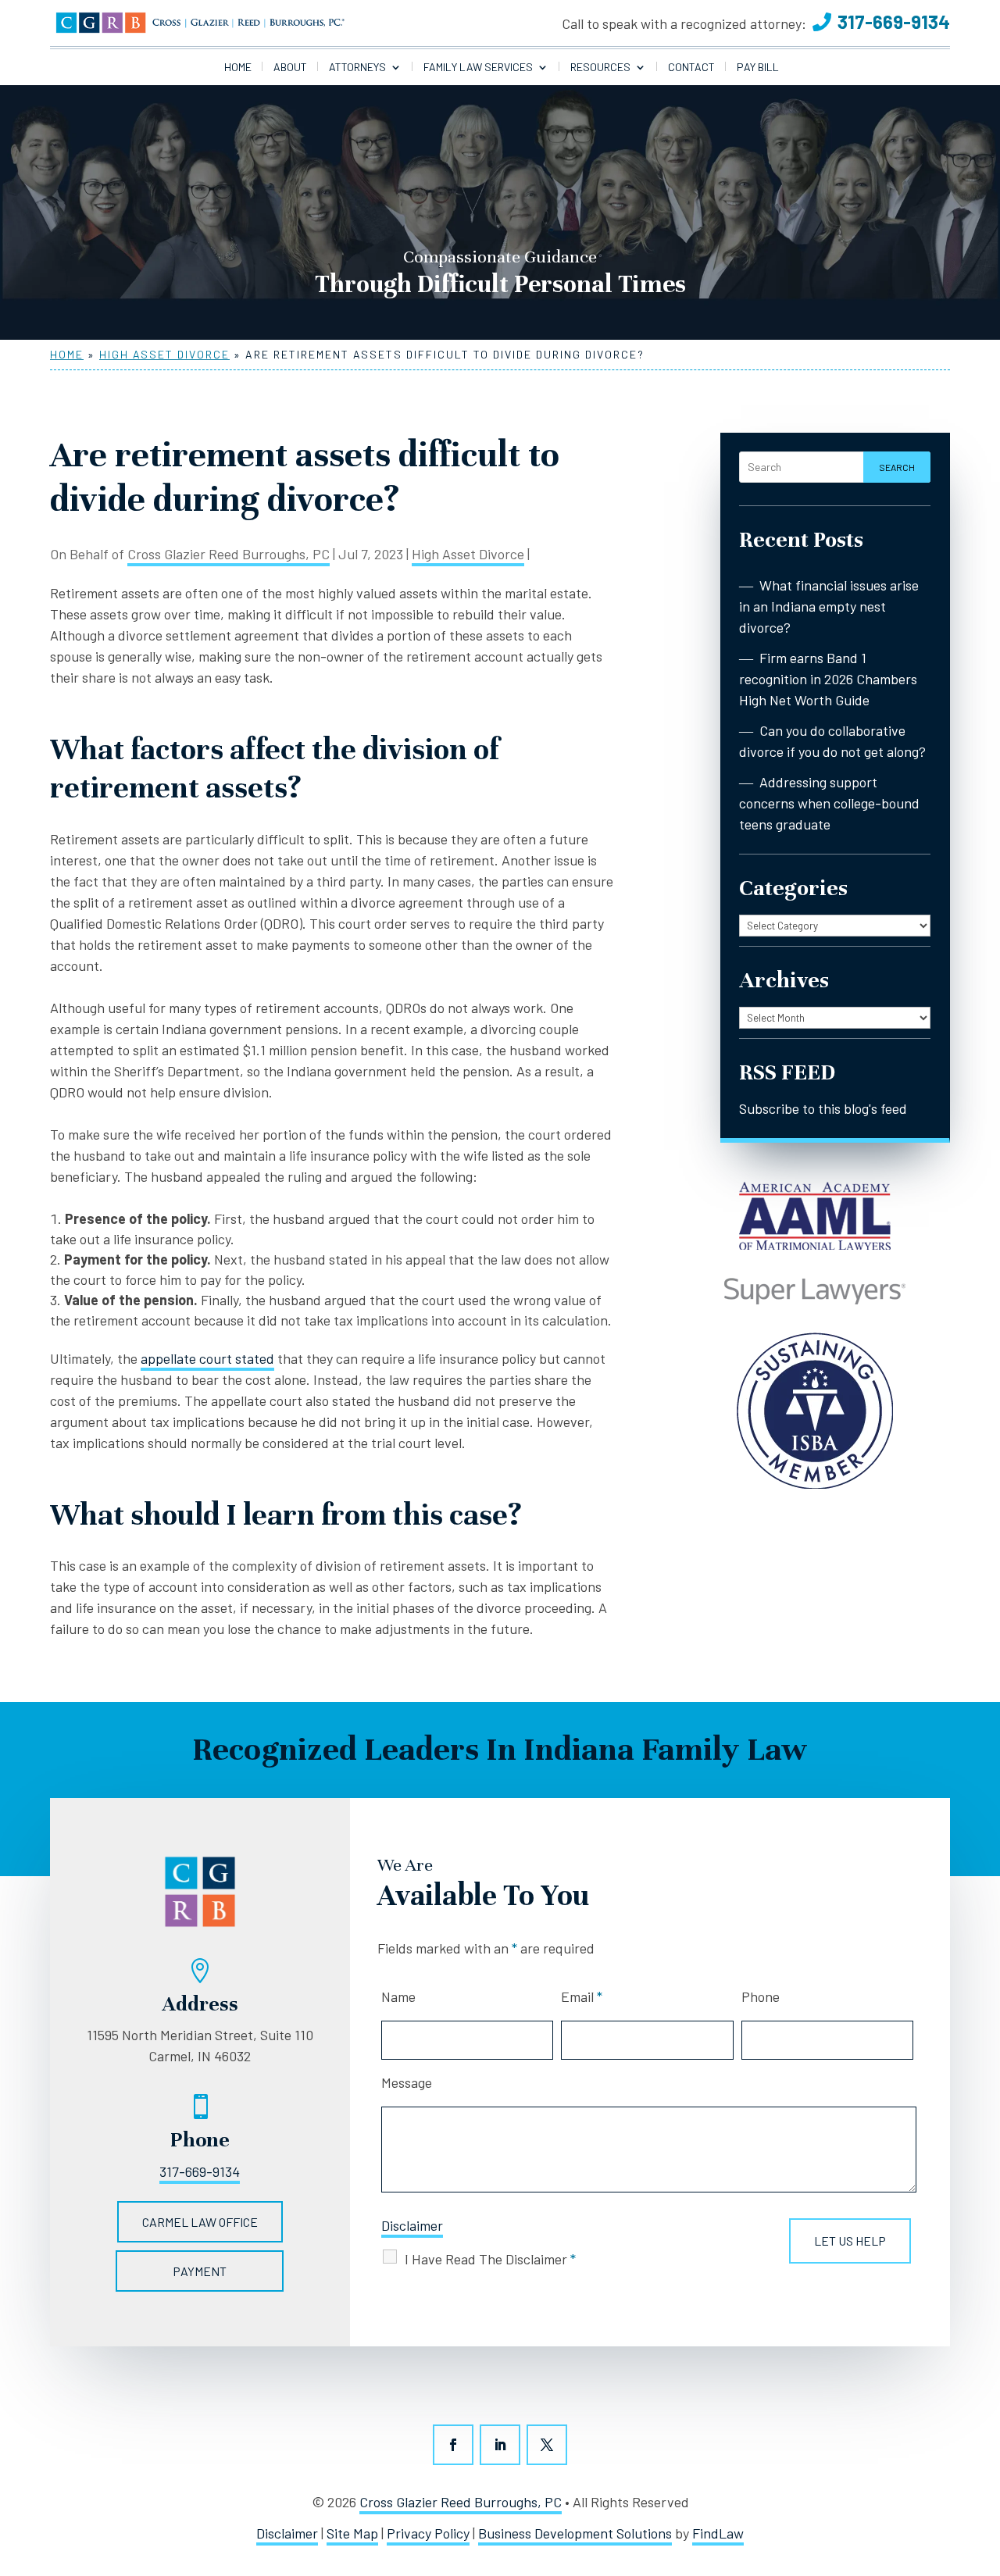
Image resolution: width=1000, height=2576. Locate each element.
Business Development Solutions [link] (575, 2533)
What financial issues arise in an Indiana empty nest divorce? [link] (829, 606)
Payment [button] (200, 2271)
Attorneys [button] (357, 68)
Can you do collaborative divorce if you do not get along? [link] (832, 741)
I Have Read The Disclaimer (490, 2259)
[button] (453, 2445)
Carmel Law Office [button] (200, 2222)
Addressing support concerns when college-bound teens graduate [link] (829, 803)
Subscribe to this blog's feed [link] (823, 1108)
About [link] (290, 68)
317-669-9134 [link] (894, 21)
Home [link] (238, 68)
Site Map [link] (352, 2533)
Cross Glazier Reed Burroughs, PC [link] (229, 554)
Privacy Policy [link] (428, 2533)
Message (407, 2082)
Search (897, 467)
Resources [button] (600, 68)
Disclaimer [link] (287, 2533)
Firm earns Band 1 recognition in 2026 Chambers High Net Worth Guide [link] (828, 679)
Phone (761, 1996)
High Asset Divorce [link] (468, 554)
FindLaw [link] (718, 2533)
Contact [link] (691, 68)
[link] (200, 23)
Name (398, 1996)
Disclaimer (412, 2225)
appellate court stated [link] (207, 1358)
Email (582, 1996)
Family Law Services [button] (478, 68)
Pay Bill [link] (758, 68)
